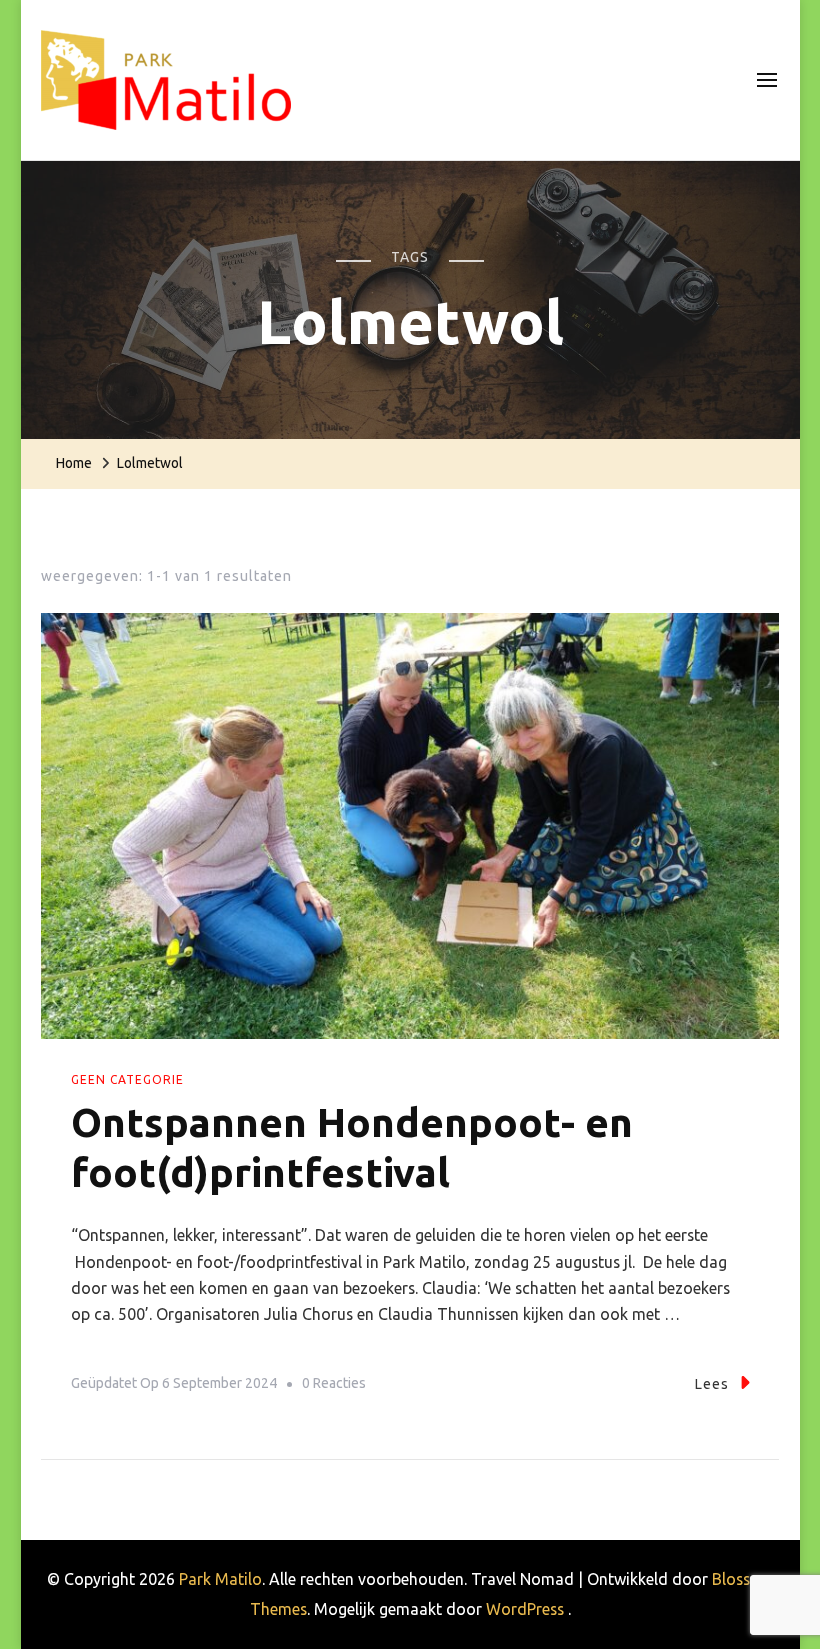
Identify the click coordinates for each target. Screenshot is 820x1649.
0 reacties (334, 1386)
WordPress (525, 1609)
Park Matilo (220, 1579)
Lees (712, 1384)
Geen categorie (127, 1079)
